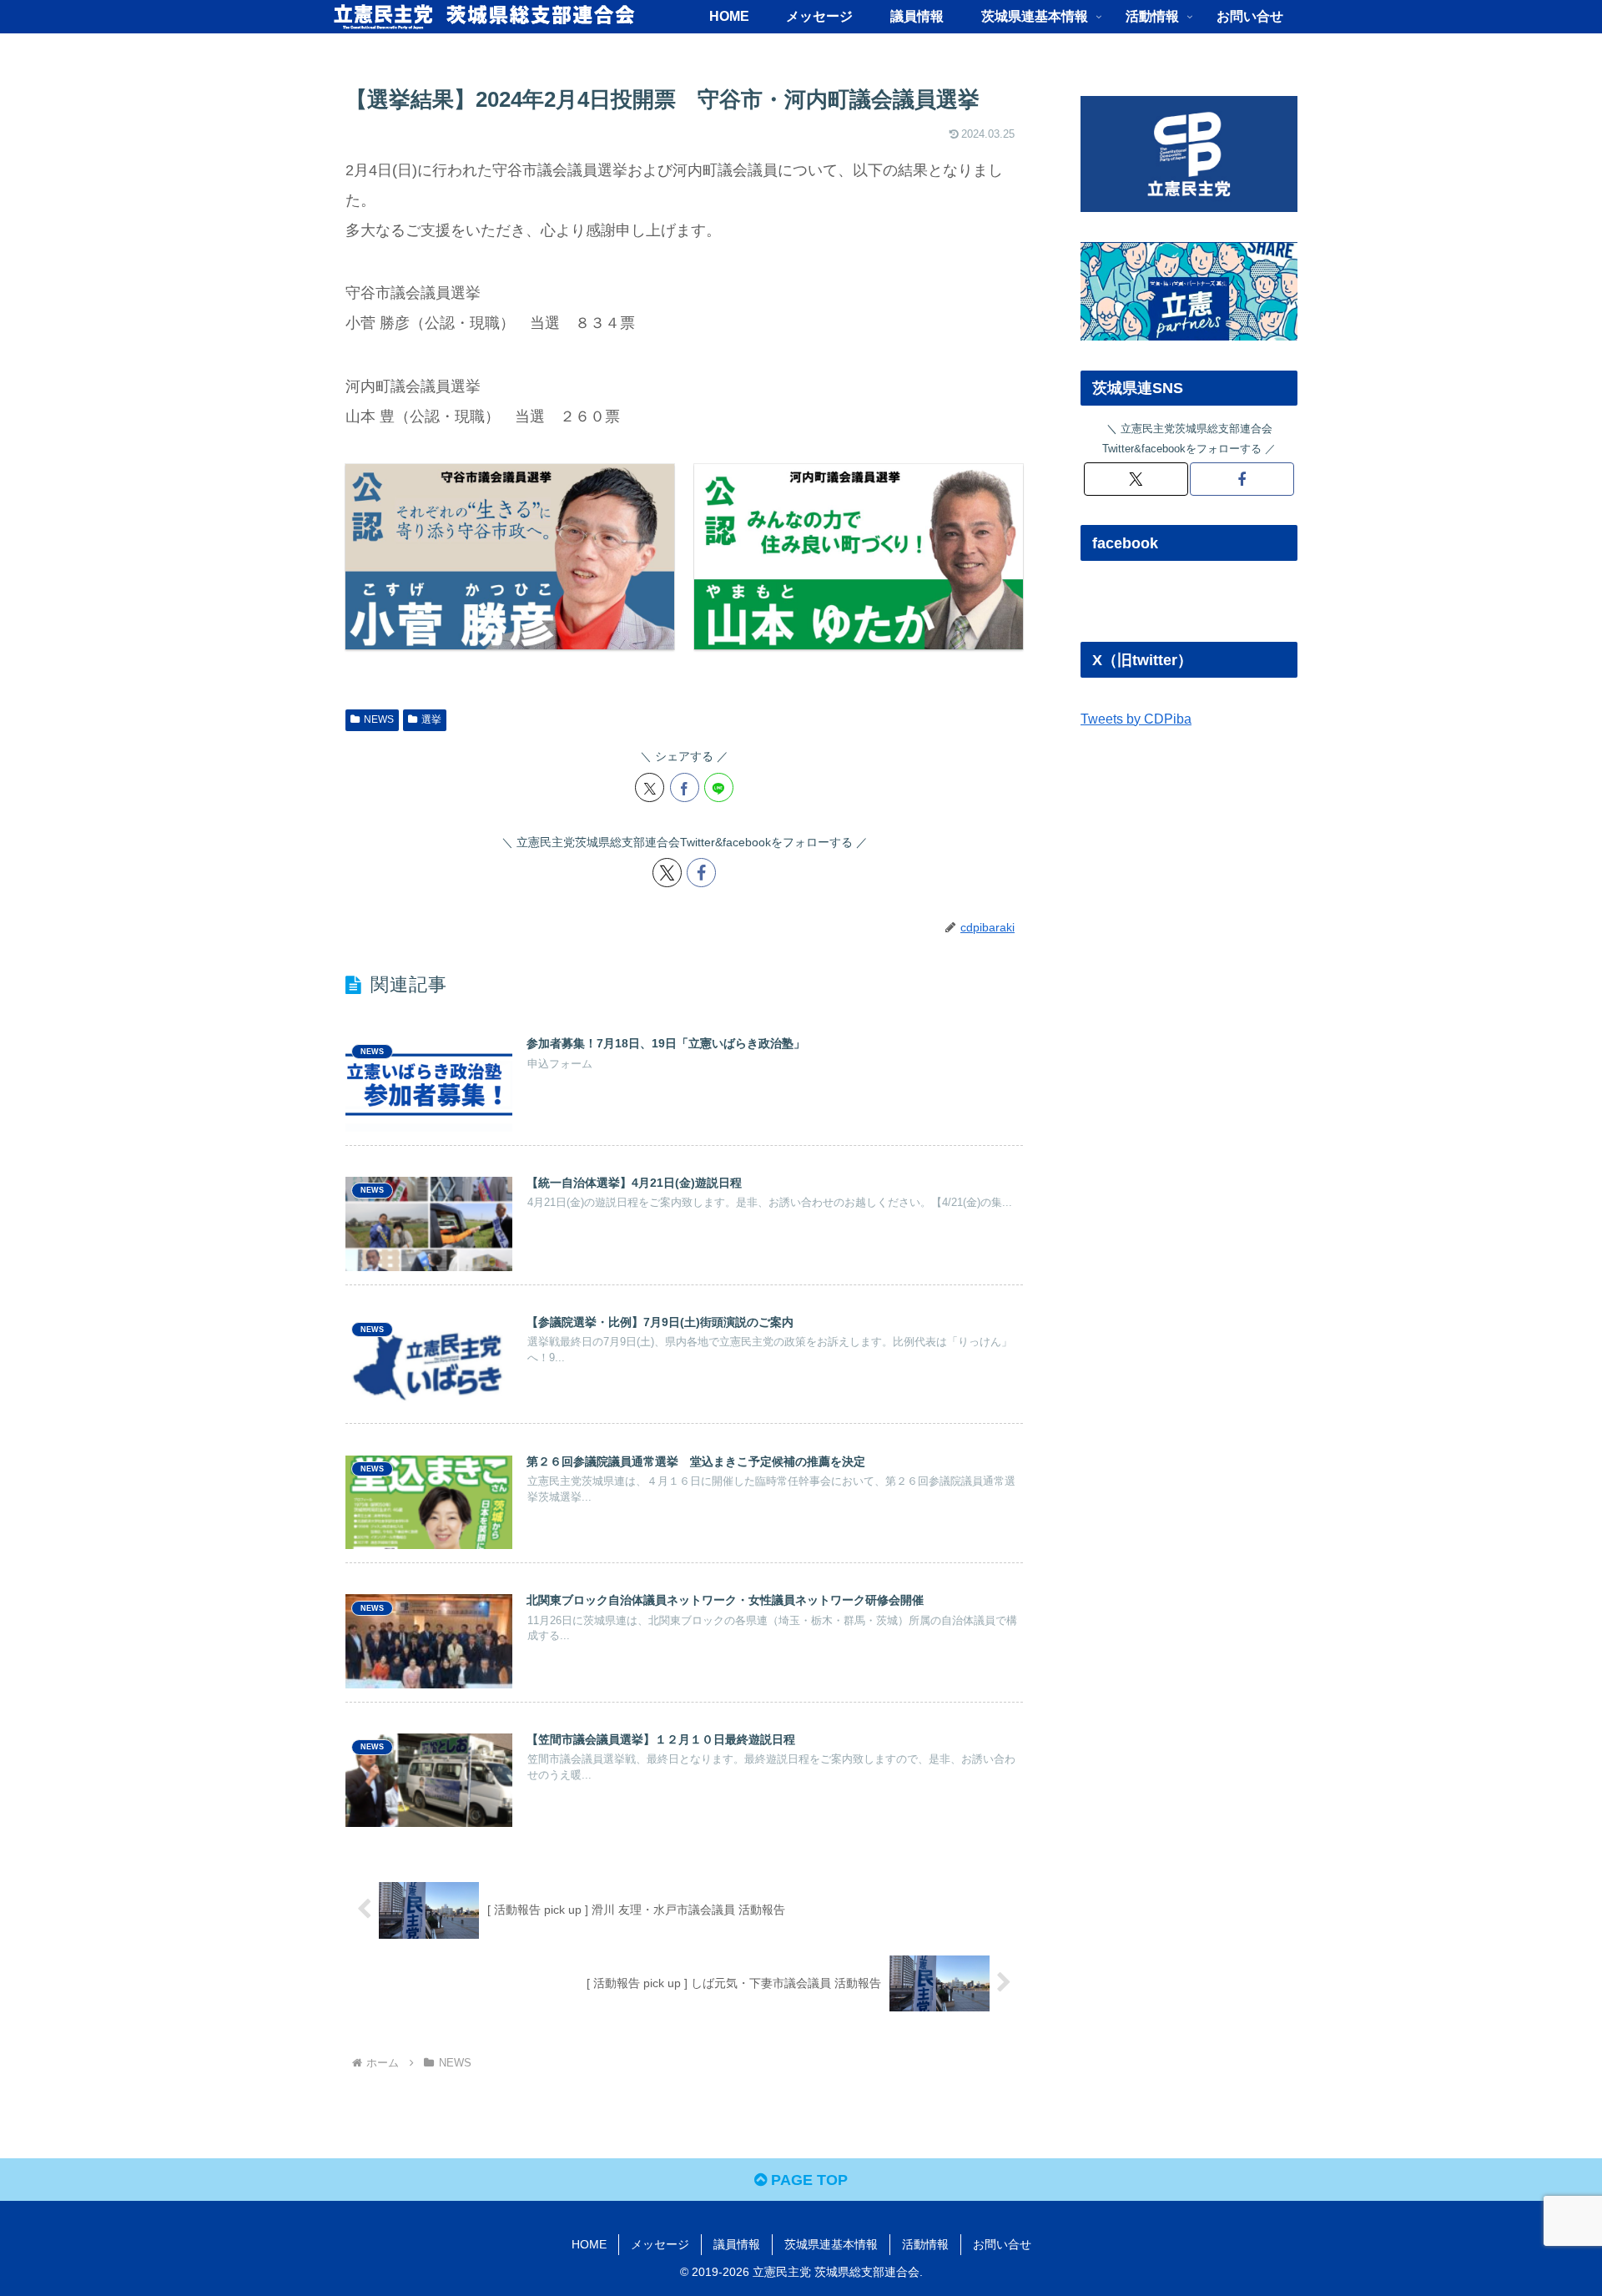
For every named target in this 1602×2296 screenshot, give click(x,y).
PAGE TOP (807, 2180)
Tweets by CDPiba (1136, 719)
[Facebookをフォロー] (701, 873)
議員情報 (737, 2244)
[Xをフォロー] (667, 873)
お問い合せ (1002, 2244)
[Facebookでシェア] (685, 787)
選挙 (431, 719)
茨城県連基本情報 (831, 2244)
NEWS (379, 719)
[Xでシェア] (650, 787)
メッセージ (660, 2244)
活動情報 (925, 2244)
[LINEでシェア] (719, 787)
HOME (589, 2244)
